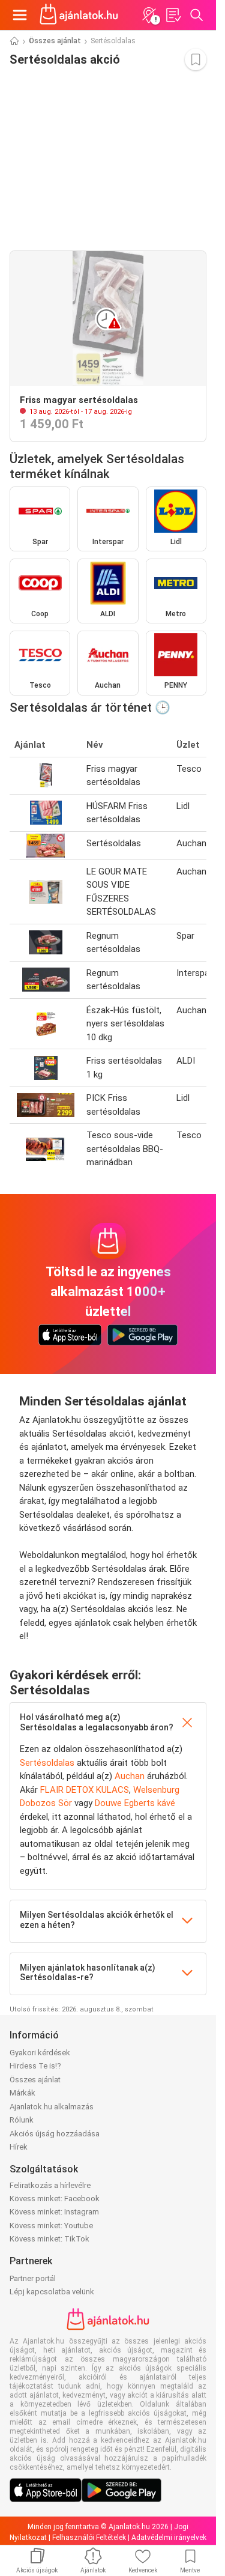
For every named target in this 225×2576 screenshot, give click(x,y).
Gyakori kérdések (40, 2053)
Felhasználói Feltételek (89, 2538)
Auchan (130, 1776)
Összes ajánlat (55, 41)
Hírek (19, 2147)
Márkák (22, 2093)
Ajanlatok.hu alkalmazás (52, 2107)
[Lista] (173, 15)
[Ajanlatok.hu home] (79, 15)
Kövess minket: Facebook (55, 2199)
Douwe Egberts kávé (135, 1803)
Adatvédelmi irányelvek (169, 2538)
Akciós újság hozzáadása (55, 2134)
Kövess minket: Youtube (51, 2226)
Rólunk (22, 2120)
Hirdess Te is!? (35, 2066)
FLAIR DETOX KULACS (85, 1790)
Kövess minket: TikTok (49, 2239)
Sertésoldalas (47, 1763)
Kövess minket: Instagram (54, 2212)
